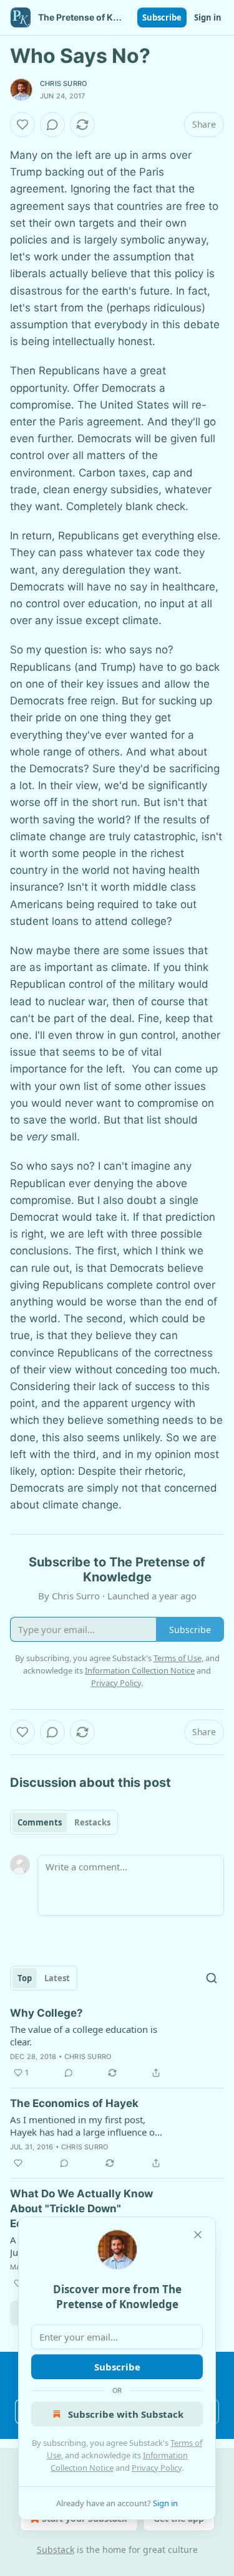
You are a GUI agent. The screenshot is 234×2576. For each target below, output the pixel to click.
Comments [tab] (40, 1822)
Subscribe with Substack (126, 2414)
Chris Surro (63, 83)
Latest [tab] (57, 1978)
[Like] (22, 125)
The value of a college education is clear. (84, 2035)
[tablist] (64, 1822)
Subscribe (162, 17)
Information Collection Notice (140, 1670)
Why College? (46, 2013)
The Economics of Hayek (74, 2103)
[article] (117, 2043)
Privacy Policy (157, 2468)
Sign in (208, 17)
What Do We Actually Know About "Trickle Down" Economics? (81, 2209)
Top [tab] (25, 1978)
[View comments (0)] (52, 125)
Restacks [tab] (92, 1822)
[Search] (212, 1978)
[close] (198, 2235)
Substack (56, 2550)
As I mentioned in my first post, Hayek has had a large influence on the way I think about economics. (85, 2126)
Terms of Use (178, 1658)
